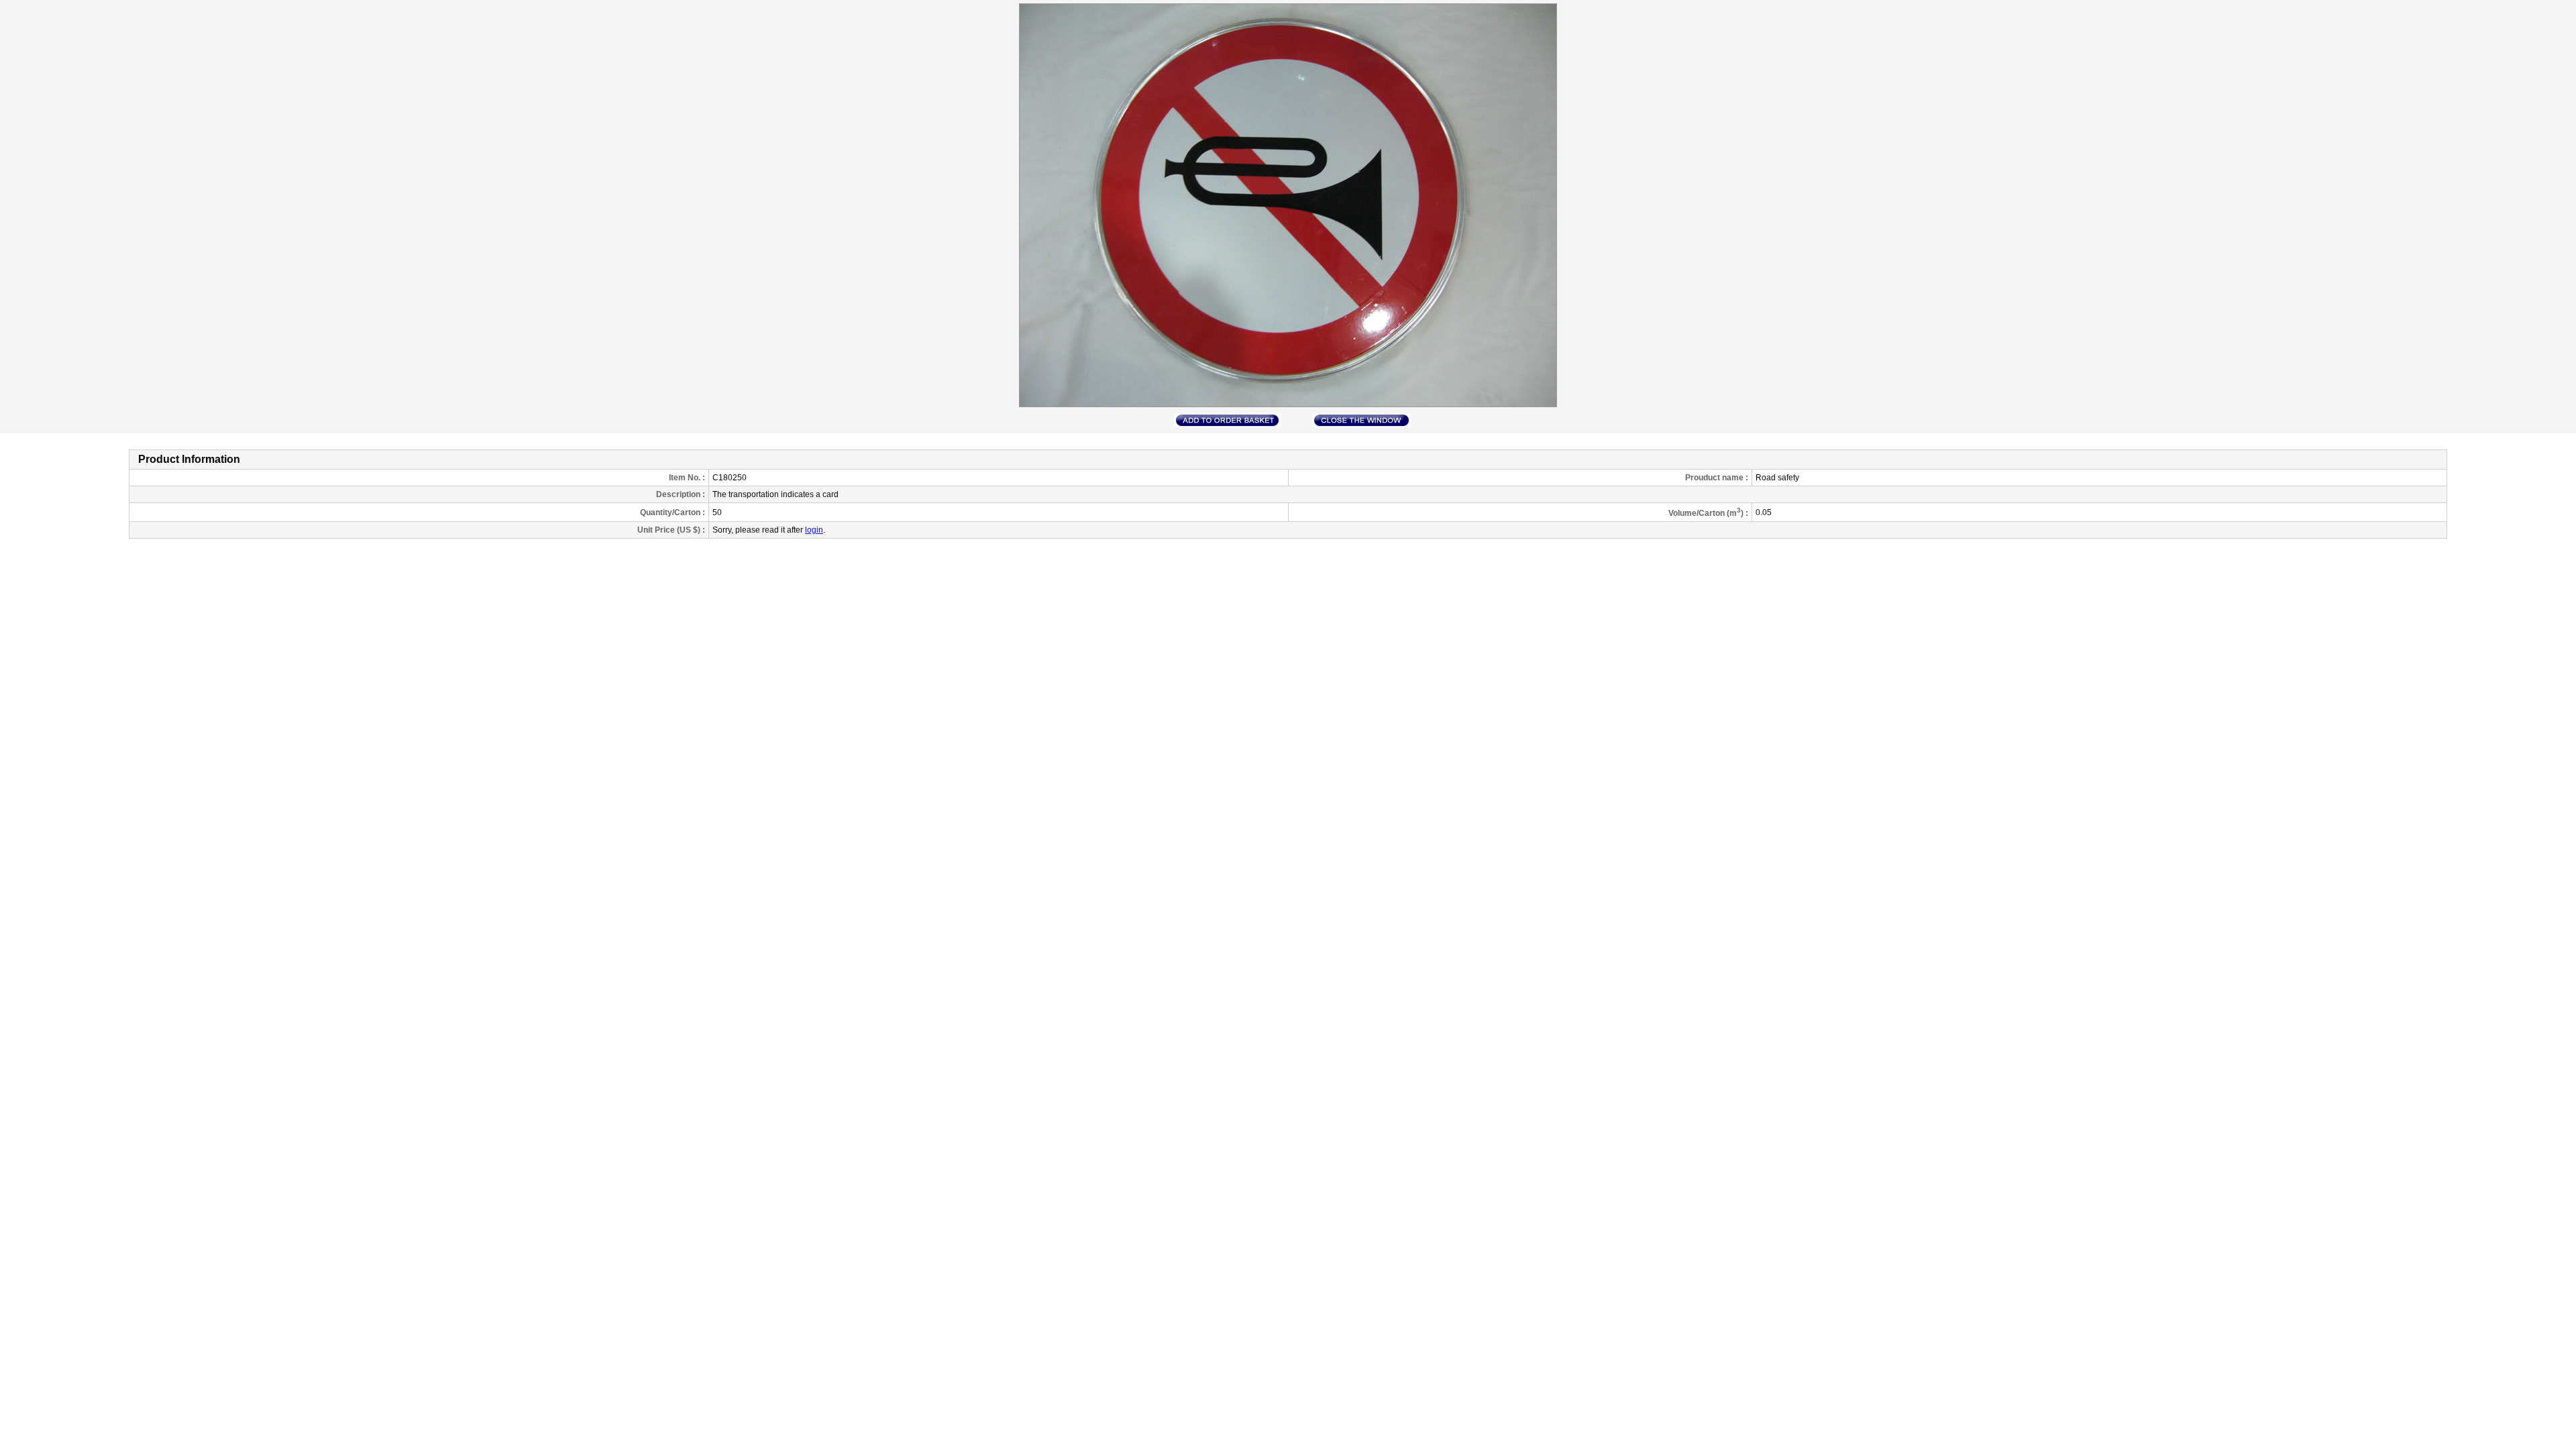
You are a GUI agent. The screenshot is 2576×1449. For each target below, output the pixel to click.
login (814, 530)
